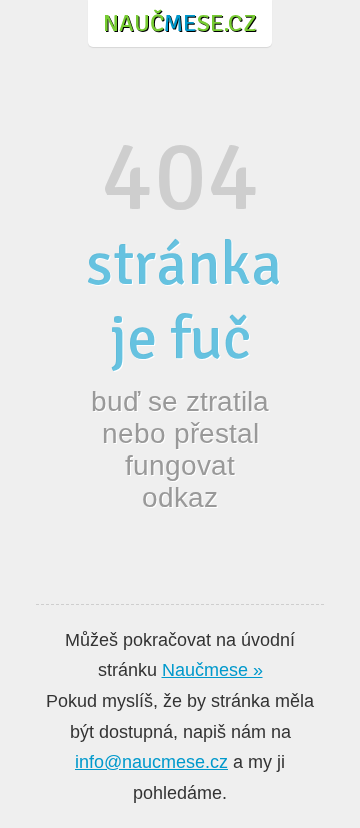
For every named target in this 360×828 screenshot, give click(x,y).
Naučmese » (212, 670)
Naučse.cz (180, 23)
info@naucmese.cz (151, 762)
